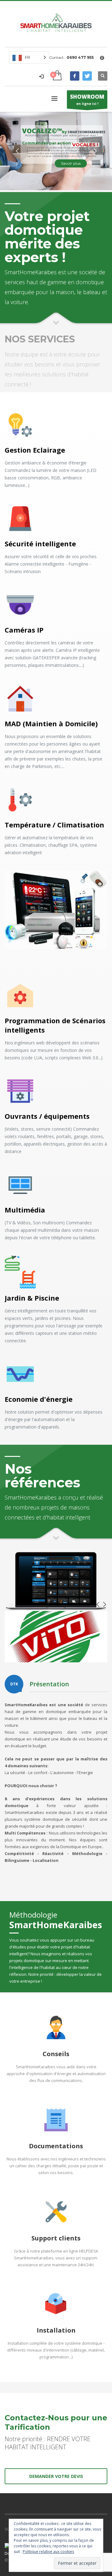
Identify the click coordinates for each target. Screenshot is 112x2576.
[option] (56, 1637)
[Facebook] (75, 76)
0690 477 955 (80, 57)
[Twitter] (87, 76)
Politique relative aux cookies (48, 2552)
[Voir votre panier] (57, 76)
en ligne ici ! (87, 99)
